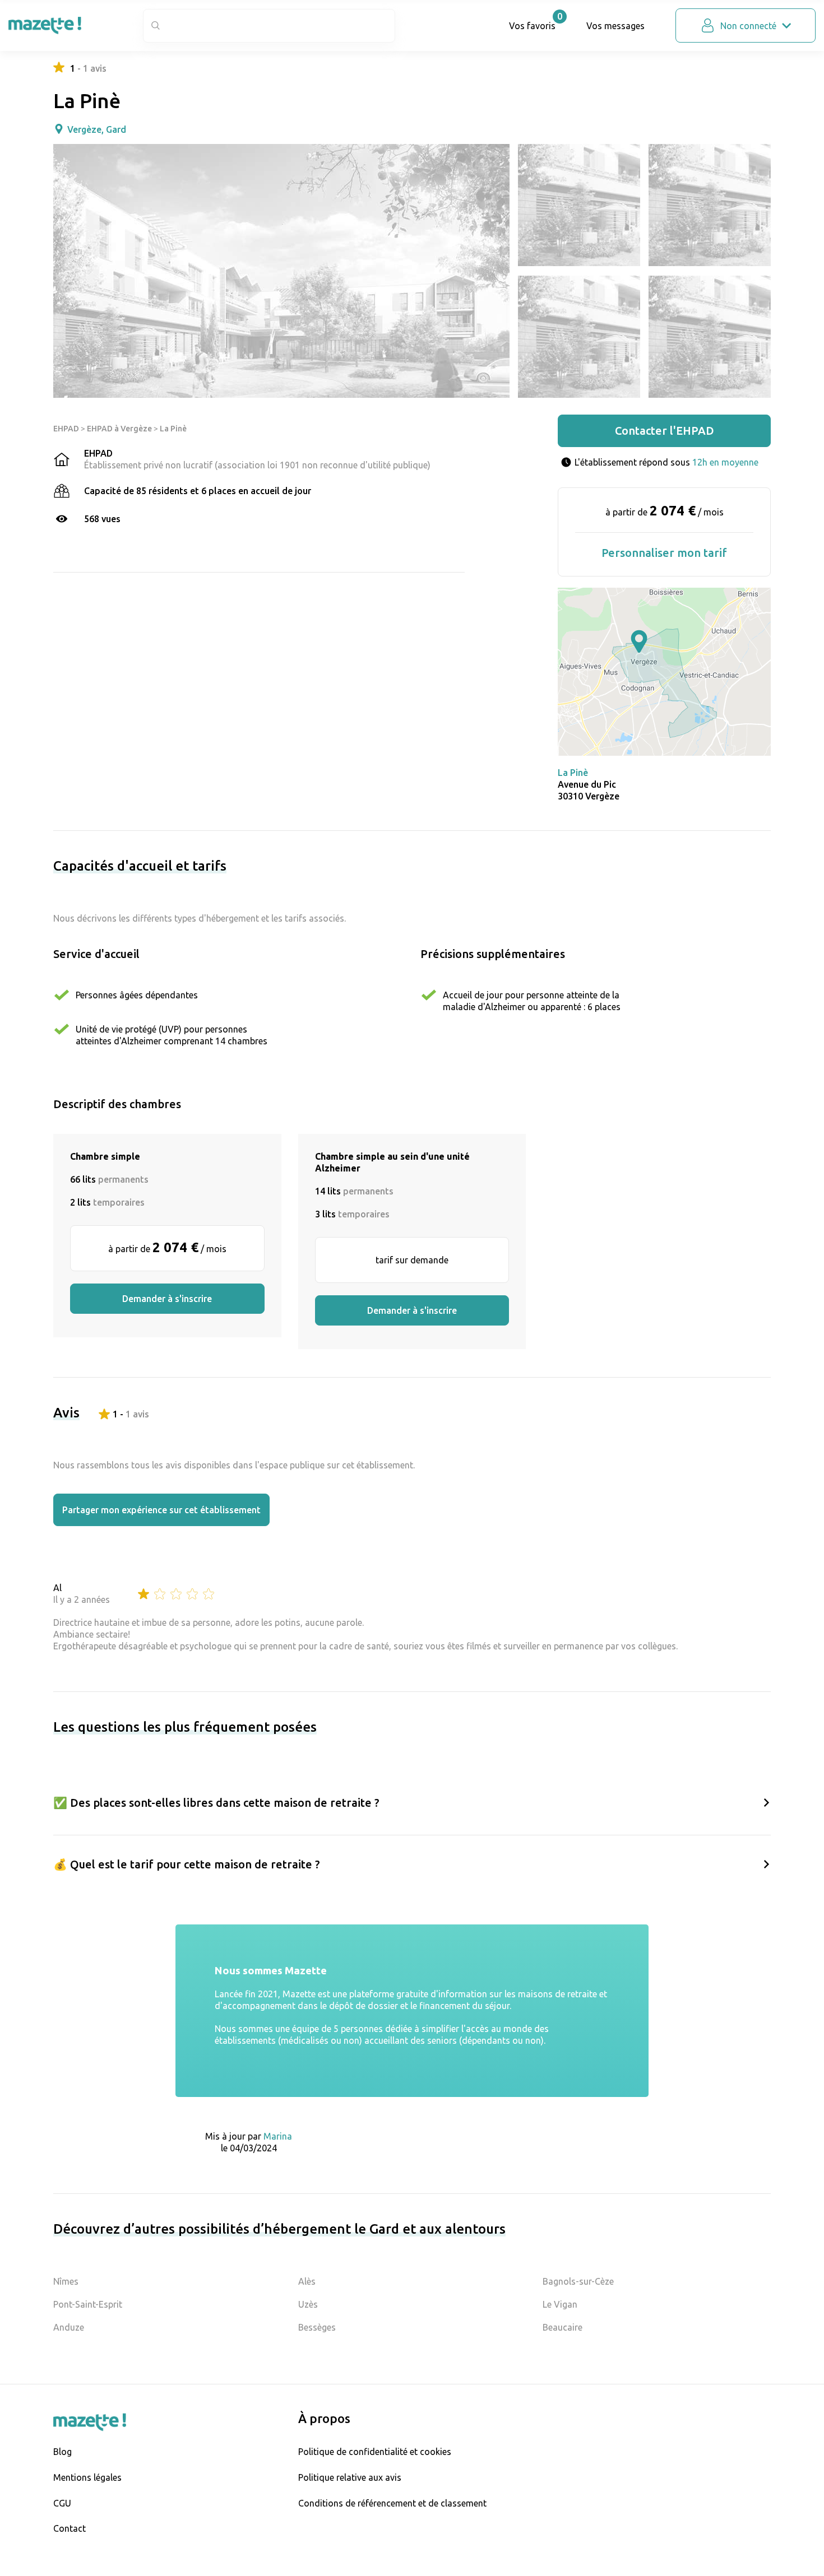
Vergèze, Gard (97, 129)
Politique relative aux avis (350, 2477)
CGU (62, 2503)
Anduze (69, 2327)
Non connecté (748, 26)
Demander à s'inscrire (167, 1299)
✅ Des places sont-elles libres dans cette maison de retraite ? (216, 1803)
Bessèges (317, 2327)
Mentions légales (87, 2477)
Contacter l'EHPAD (665, 431)
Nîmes (66, 2281)
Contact (70, 2528)
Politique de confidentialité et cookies (375, 2452)
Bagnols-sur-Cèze (578, 2281)
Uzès (308, 2304)
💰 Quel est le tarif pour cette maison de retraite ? (187, 1864)
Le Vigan (560, 2304)
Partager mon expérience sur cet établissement (161, 1510)
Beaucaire (563, 2327)
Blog (63, 2452)
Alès (307, 2281)
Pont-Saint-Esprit (88, 2304)
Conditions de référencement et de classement (392, 2503)
